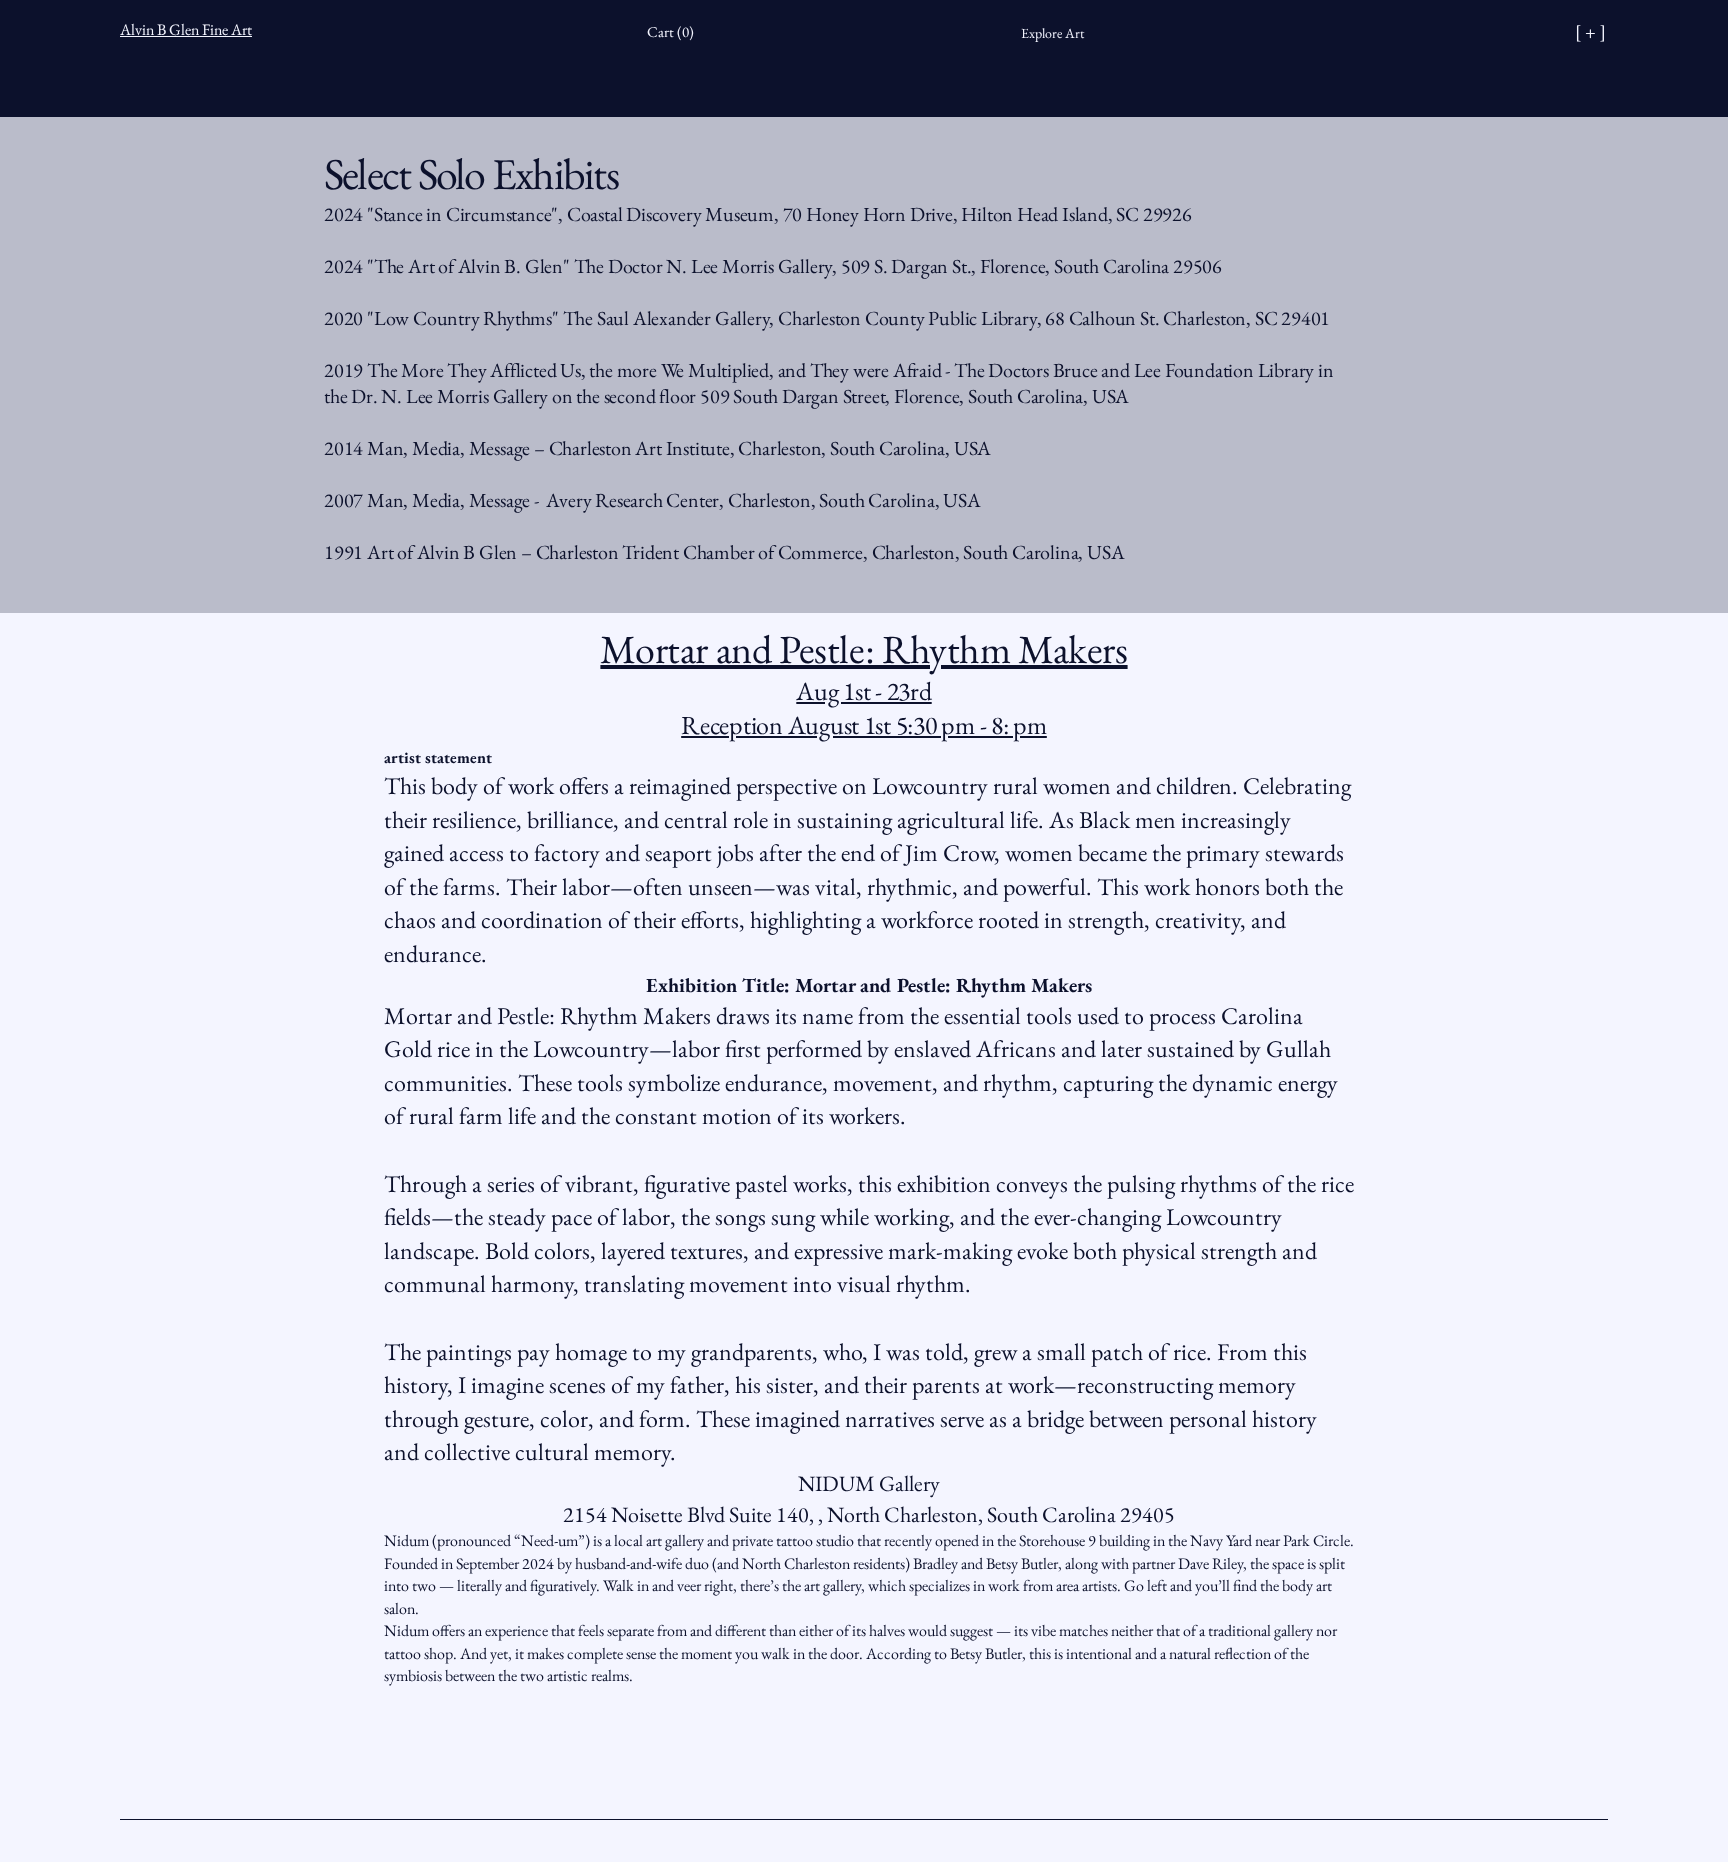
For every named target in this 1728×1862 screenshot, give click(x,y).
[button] (675, 32)
